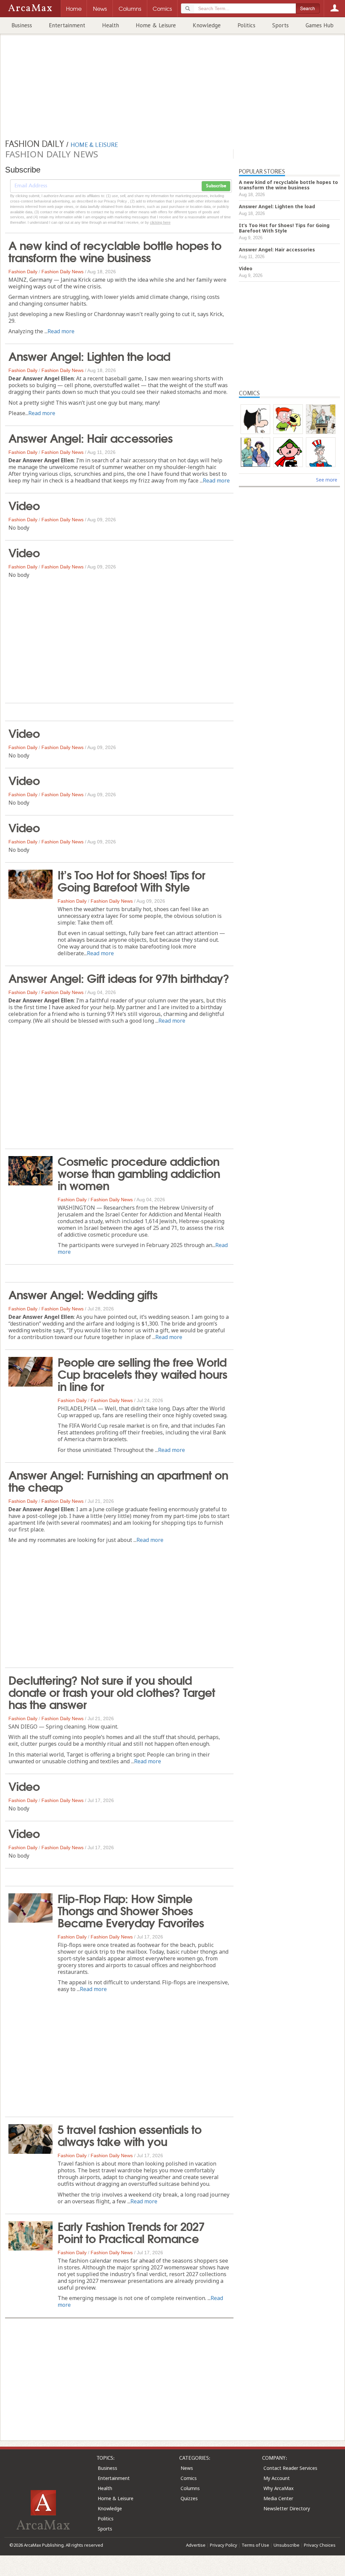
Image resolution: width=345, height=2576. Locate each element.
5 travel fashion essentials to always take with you (130, 2135)
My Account (277, 2478)
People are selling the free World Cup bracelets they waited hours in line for (142, 1373)
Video (24, 505)
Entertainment (67, 25)
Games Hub (320, 25)
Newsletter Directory (287, 2508)
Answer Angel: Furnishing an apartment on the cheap (118, 1480)
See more (327, 480)
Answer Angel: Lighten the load (89, 355)
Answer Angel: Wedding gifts (83, 1294)
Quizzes (189, 2498)
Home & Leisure (156, 25)
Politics (246, 25)
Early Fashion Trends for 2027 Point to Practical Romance (131, 2232)
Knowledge (207, 25)
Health (111, 25)
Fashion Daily (23, 272)
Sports (280, 25)
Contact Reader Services (290, 2468)
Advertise (196, 2545)
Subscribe (216, 186)
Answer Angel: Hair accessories (90, 437)
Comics (189, 2478)
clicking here (160, 222)
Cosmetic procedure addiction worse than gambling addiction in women (139, 1173)
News (187, 2468)
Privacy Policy (224, 2545)
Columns (190, 2488)
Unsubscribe (287, 2545)
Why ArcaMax (278, 2488)
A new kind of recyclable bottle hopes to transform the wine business (115, 251)
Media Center (278, 2498)
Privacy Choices (320, 2545)
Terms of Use (255, 2545)
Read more (61, 331)
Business (22, 25)
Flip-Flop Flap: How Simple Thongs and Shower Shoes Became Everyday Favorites (131, 1910)
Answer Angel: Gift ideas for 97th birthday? (119, 977)
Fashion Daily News (62, 272)
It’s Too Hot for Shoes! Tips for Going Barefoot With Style (131, 880)
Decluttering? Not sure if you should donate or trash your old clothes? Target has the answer (112, 1692)
